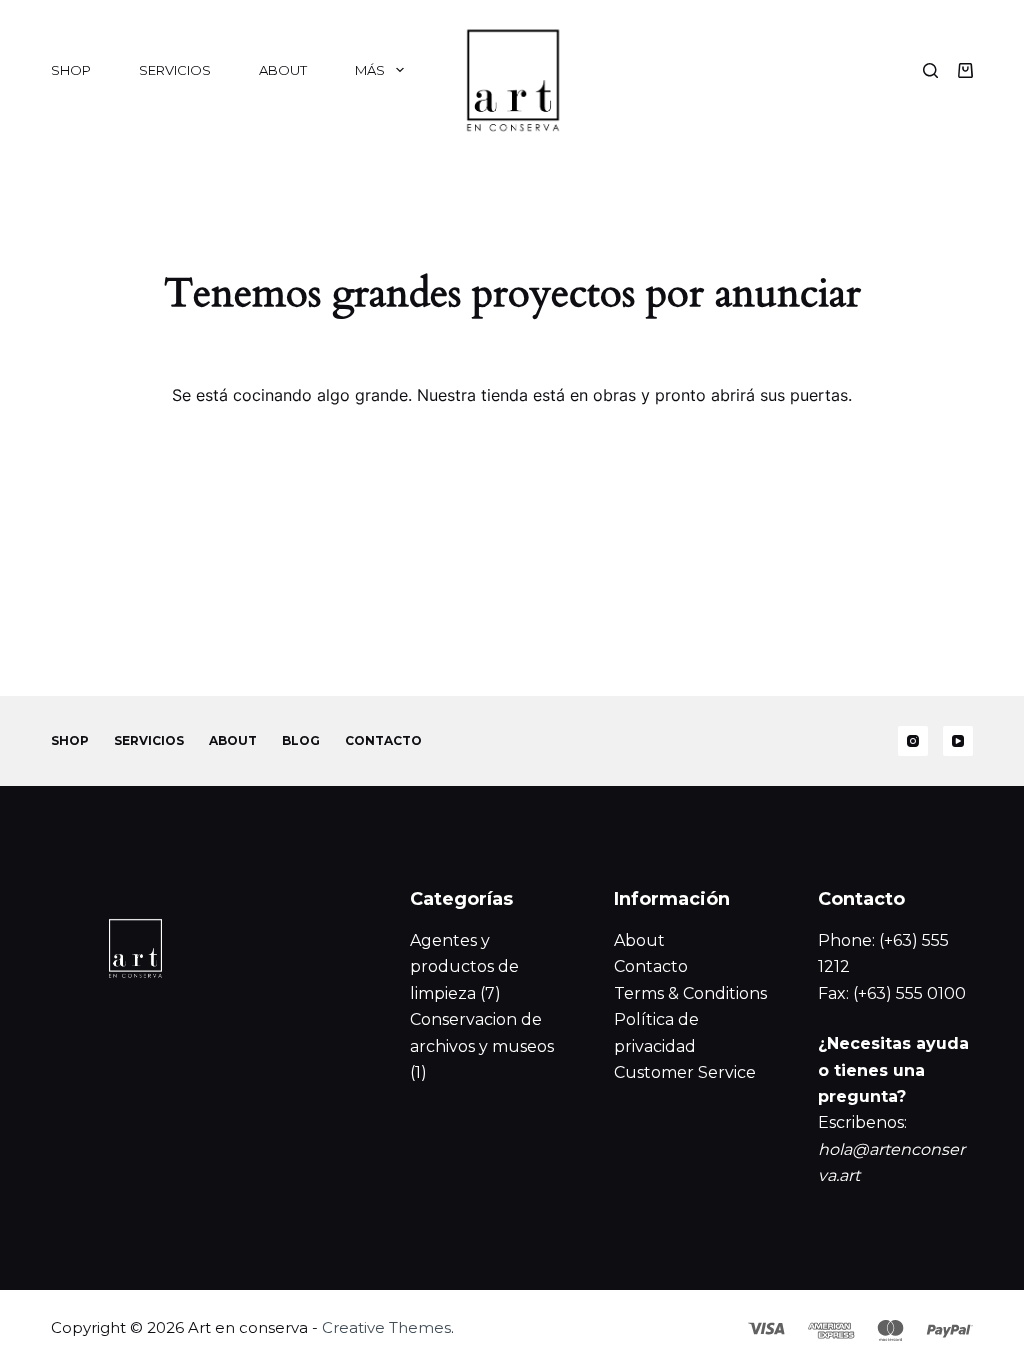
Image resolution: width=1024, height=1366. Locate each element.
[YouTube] (958, 741)
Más (370, 70)
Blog (301, 740)
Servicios (175, 70)
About (283, 70)
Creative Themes (386, 1327)
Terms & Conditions (690, 993)
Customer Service (685, 1072)
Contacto (383, 740)
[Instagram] (913, 741)
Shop (71, 70)
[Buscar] (930, 70)
